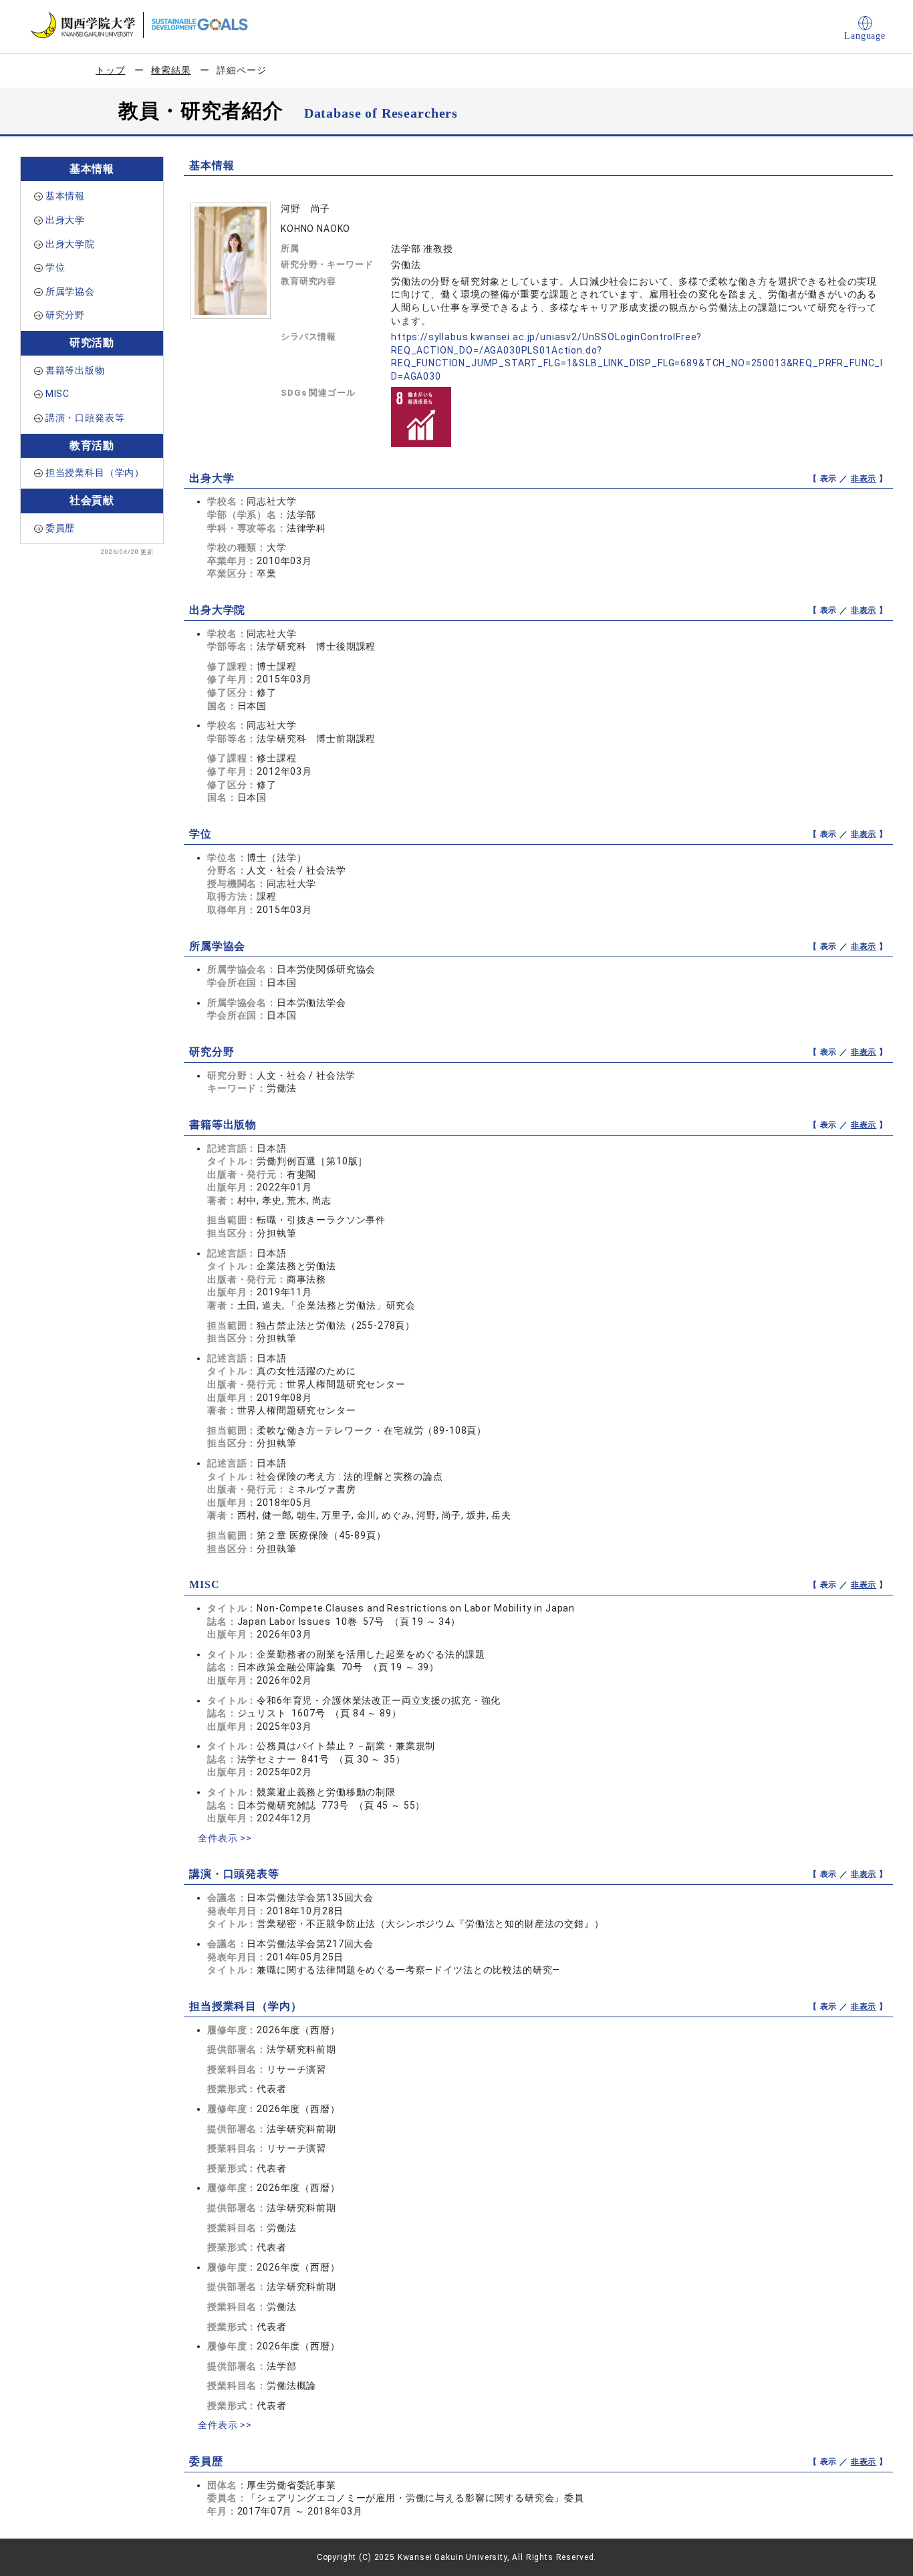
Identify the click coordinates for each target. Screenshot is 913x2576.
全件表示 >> (225, 1838)
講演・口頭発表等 (85, 418)
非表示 (864, 479)
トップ (111, 70)
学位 (55, 267)
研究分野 (65, 315)
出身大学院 (70, 244)
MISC (57, 394)
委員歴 (60, 528)
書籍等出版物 (75, 370)
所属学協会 (70, 291)
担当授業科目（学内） (95, 473)
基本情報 (65, 196)
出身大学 (65, 220)
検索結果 (171, 70)
